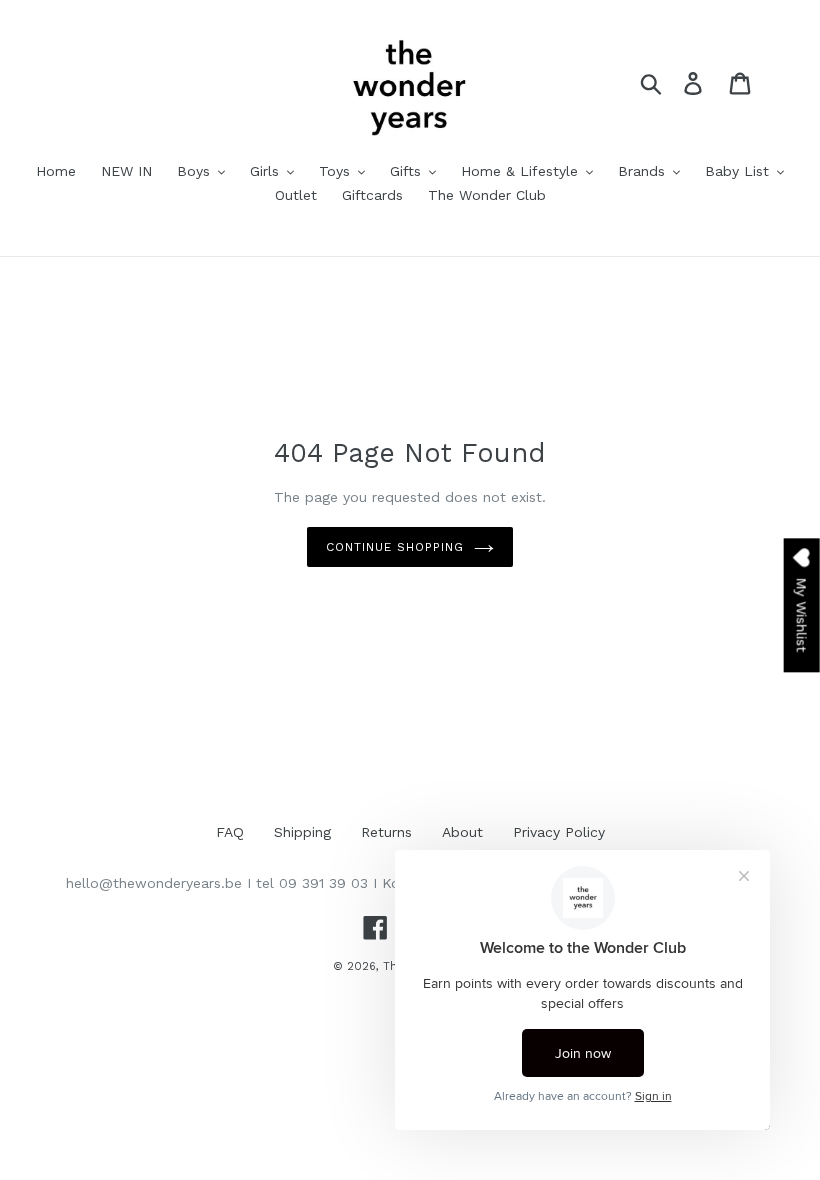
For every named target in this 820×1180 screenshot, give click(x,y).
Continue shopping (394, 547)
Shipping (302, 832)
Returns (386, 832)
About (462, 832)
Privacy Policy (559, 832)
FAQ (230, 832)
